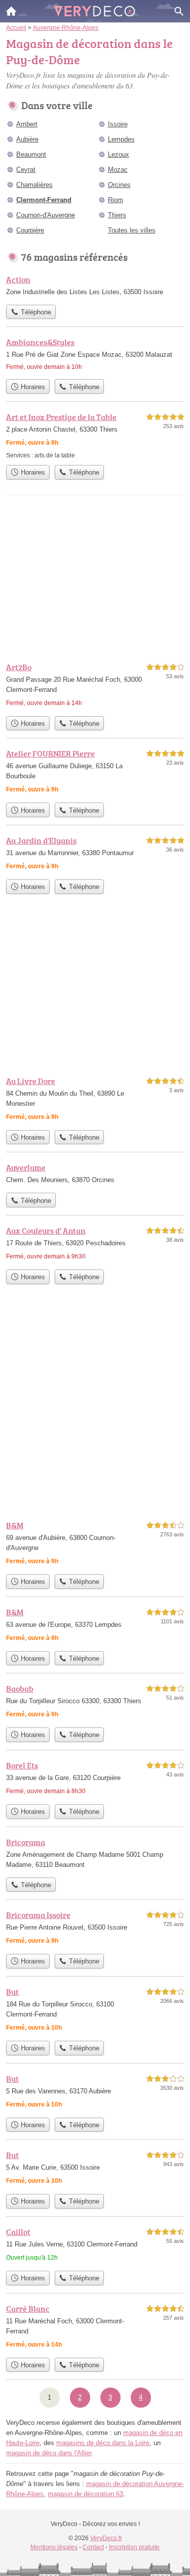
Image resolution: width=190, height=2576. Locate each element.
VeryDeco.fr (106, 2538)
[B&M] (95, 1544)
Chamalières (34, 185)
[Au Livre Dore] (95, 1100)
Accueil (11, 11)
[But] (95, 2011)
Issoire (118, 124)
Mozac (118, 170)
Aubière (27, 139)
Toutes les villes (132, 230)
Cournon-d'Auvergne (46, 215)
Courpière (30, 230)
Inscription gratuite (134, 2547)
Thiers (117, 215)
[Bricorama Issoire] (95, 1929)
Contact (93, 2547)
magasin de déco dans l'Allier (49, 2453)
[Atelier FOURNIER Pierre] (95, 772)
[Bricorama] (95, 1854)
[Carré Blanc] (95, 2328)
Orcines (119, 185)
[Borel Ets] (95, 1779)
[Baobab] (95, 1702)
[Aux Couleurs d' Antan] (95, 1245)
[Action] (95, 287)
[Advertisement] (95, 1410)
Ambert (27, 124)
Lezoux (119, 154)
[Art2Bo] (95, 686)
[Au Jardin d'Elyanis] (95, 854)
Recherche (179, 11)
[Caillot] (95, 2246)
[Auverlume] (95, 1175)
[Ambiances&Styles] (95, 355)
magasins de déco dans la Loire (103, 2443)
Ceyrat (26, 170)
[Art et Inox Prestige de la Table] (95, 435)
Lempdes (121, 139)
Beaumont (31, 154)
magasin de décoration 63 (85, 2494)
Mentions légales (54, 2547)
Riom (116, 200)
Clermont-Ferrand (44, 200)
